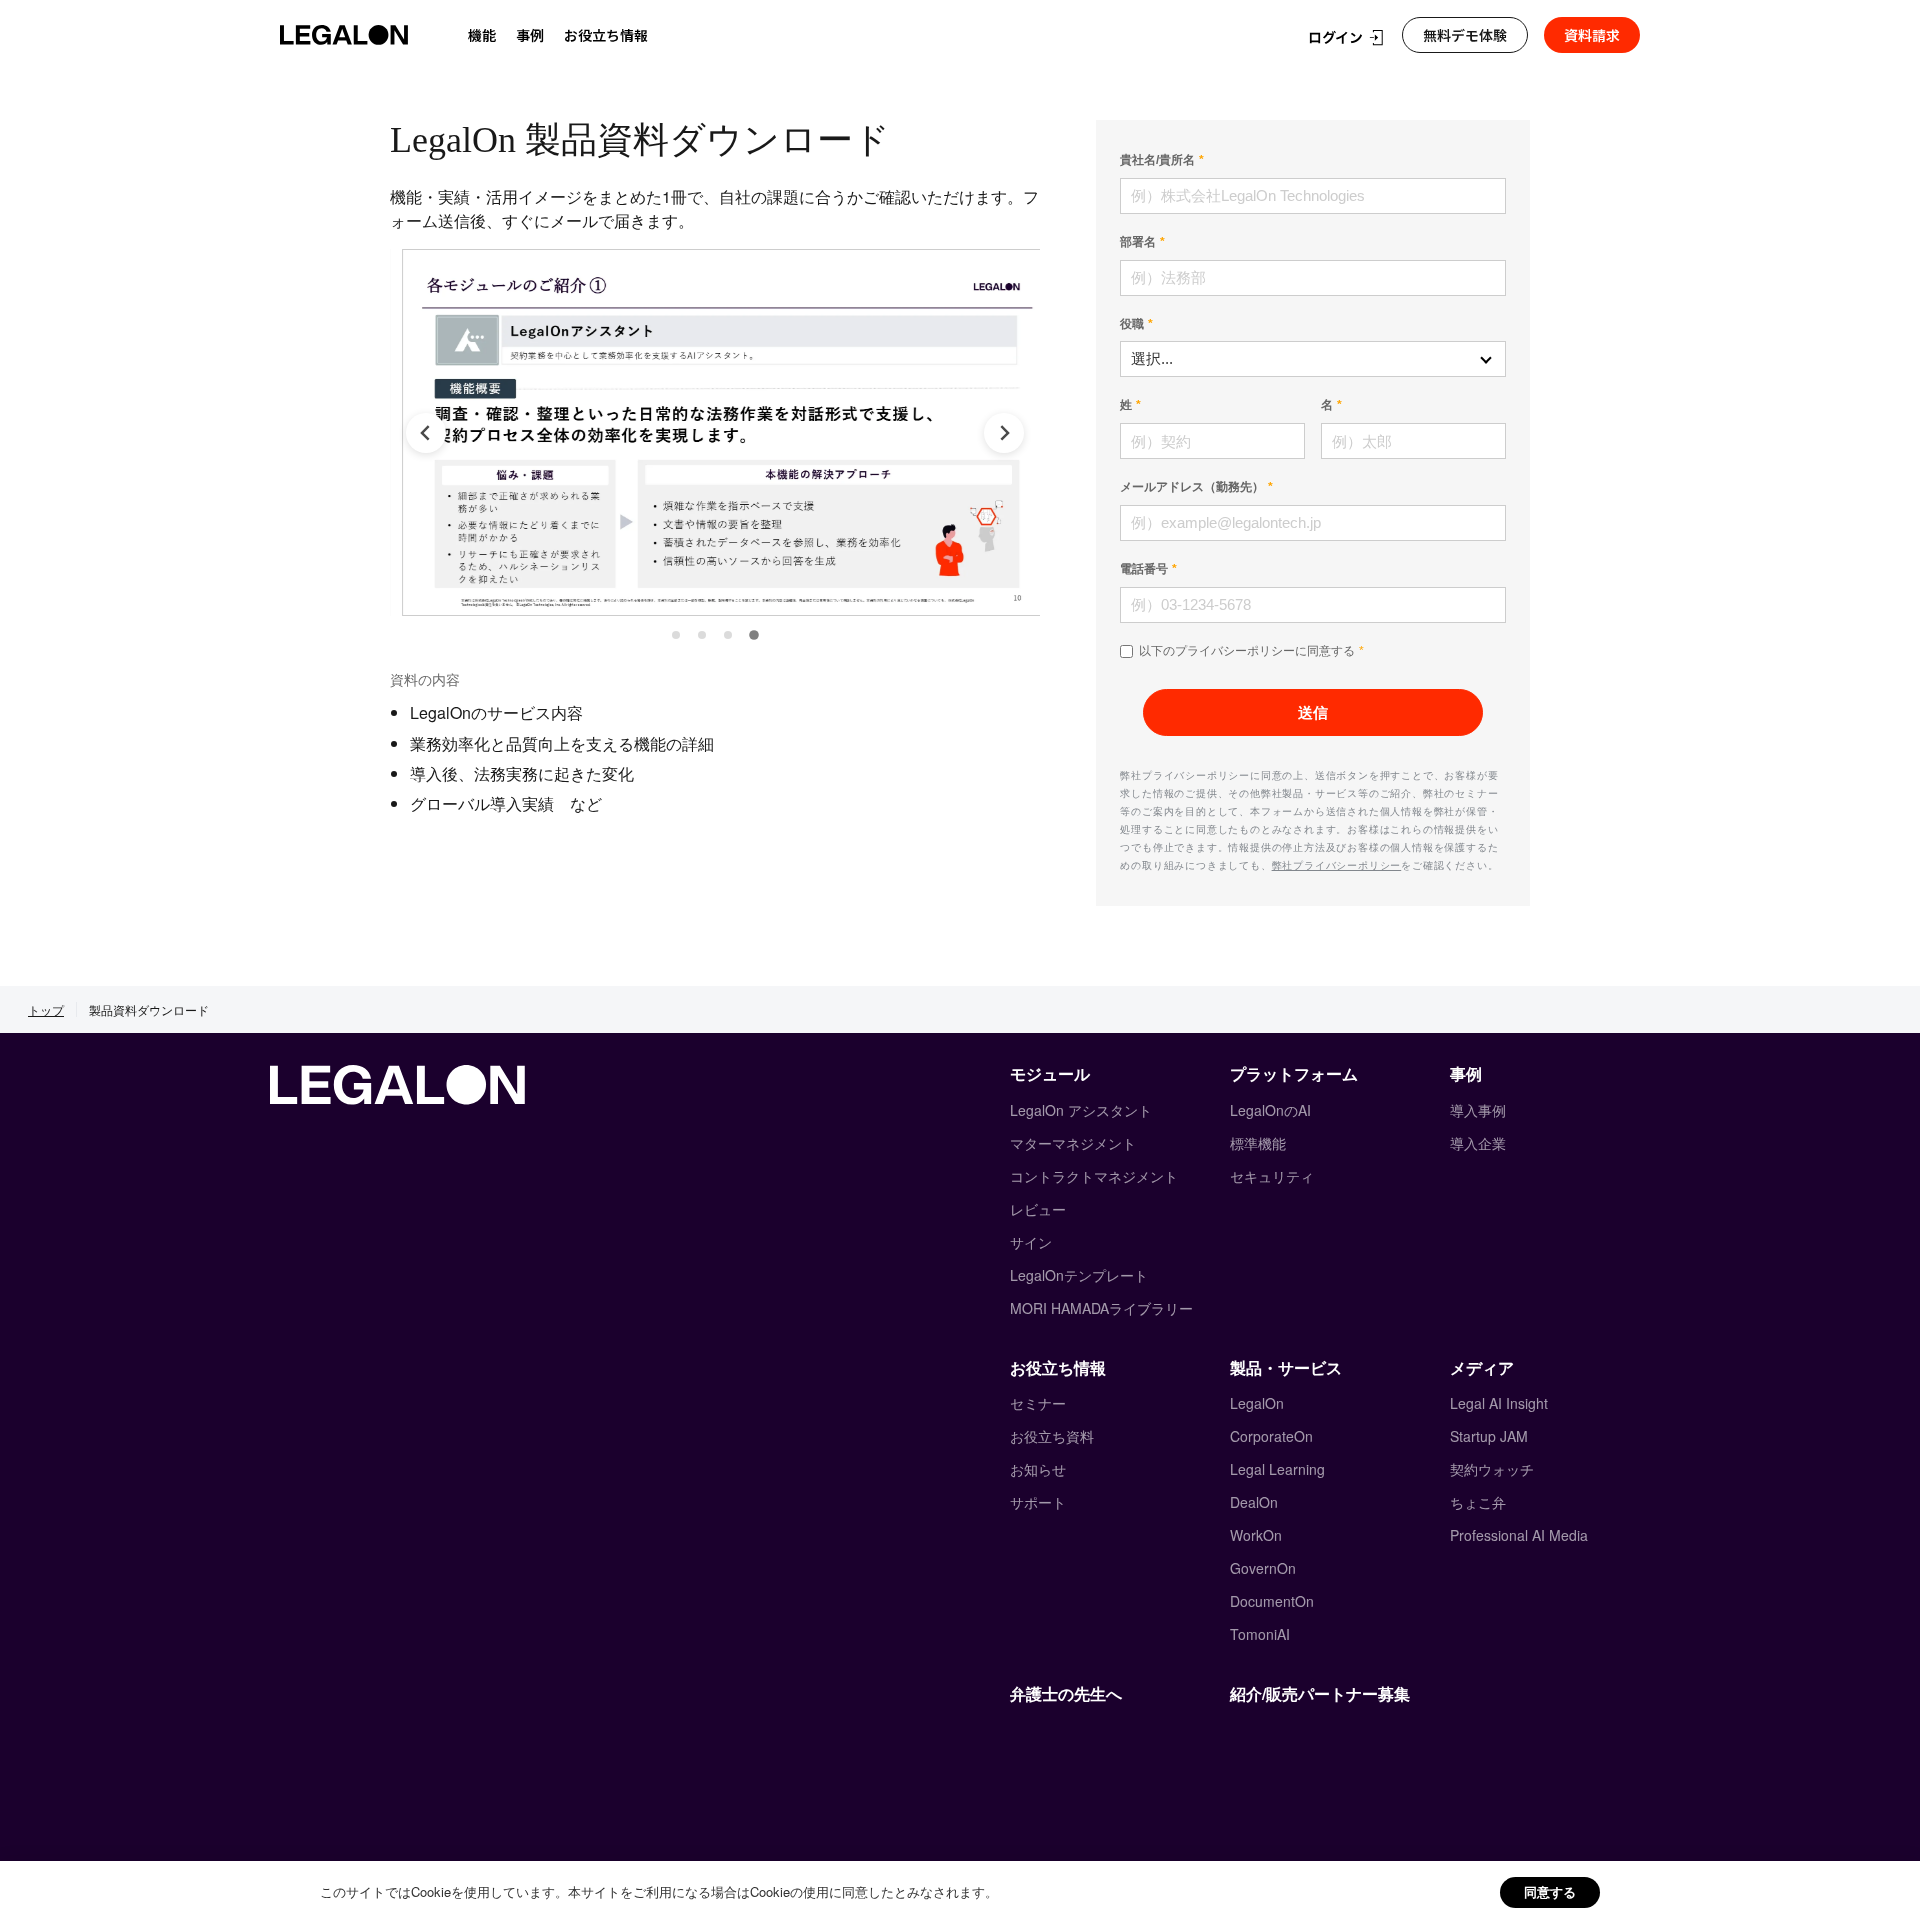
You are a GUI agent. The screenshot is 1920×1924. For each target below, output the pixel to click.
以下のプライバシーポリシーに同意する (1247, 651)
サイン (1031, 1242)
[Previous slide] (426, 433)
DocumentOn (1272, 1601)
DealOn (1254, 1502)
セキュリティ (1272, 1176)
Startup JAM (1489, 1436)
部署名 (1138, 242)
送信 (1313, 712)
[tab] (676, 635)
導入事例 (1478, 1110)
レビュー (1038, 1209)
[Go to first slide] (1004, 433)
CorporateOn (1271, 1436)
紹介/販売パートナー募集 (1320, 1693)
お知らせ (1038, 1469)
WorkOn (1256, 1535)
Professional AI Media (1519, 1535)
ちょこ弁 (1478, 1502)
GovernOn (1263, 1568)
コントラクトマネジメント (1094, 1176)
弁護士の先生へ (1066, 1693)
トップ (46, 1009)
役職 (1132, 324)
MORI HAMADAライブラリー (1101, 1308)
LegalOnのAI (1270, 1110)
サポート (1038, 1502)
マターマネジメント (1073, 1143)
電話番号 (1144, 569)
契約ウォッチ (1492, 1469)
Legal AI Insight (1499, 1403)
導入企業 (1478, 1143)
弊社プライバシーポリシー (1337, 865)
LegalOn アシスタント (1081, 1110)
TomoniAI (1260, 1634)
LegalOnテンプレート (1079, 1275)
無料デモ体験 (1465, 35)
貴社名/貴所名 (1157, 160)
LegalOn (1257, 1403)
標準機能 (1258, 1143)
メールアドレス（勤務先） (1192, 487)
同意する (1550, 1891)
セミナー (1038, 1403)
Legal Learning (1277, 1469)
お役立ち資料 (1052, 1436)
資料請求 (1592, 35)
